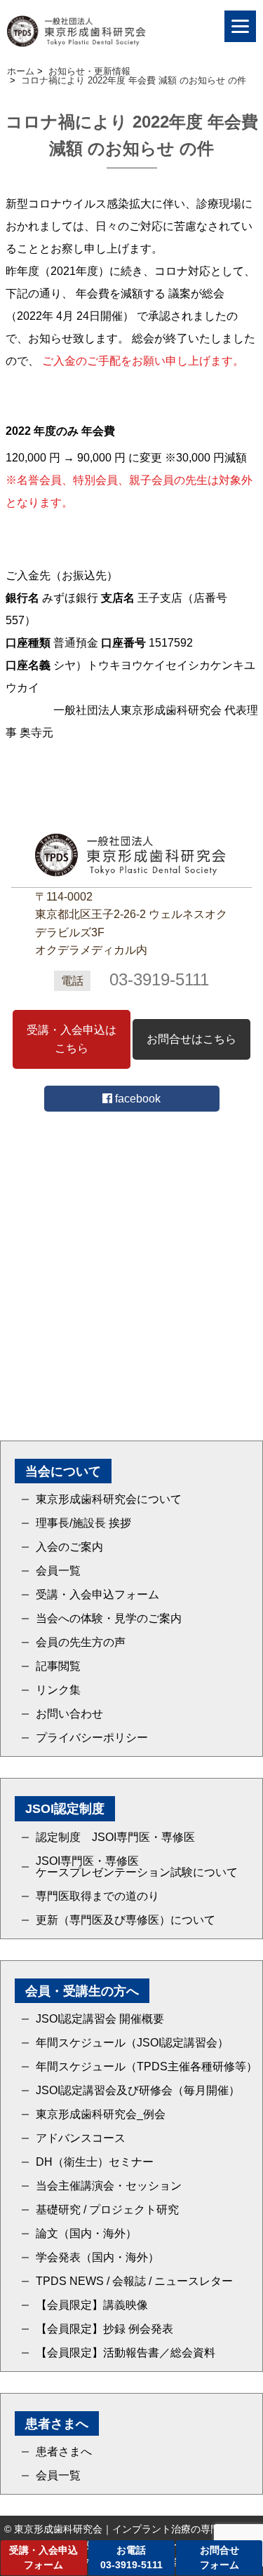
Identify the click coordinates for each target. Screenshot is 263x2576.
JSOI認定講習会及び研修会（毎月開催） (138, 2091)
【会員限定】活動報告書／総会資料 (126, 2353)
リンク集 (58, 1690)
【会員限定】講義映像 (92, 2305)
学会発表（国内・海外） (97, 2258)
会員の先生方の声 (81, 1643)
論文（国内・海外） (86, 2234)
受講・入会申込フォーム (97, 1595)
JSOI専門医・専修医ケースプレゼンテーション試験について (137, 1867)
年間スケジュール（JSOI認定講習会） (132, 2043)
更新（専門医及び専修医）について (126, 1920)
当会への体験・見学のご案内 (109, 1619)
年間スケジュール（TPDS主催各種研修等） (147, 2067)
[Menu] (240, 26)
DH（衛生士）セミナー (95, 2162)
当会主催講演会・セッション (109, 2186)
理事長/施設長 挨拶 (83, 1523)
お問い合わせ (69, 1714)
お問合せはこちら (191, 1039)
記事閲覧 (58, 1666)
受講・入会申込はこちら (72, 1039)
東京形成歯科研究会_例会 (101, 2115)
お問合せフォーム (220, 2557)
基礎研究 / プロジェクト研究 (107, 2210)
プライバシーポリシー (92, 1738)
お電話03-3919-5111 (131, 2557)
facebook (136, 1099)
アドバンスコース (81, 2138)
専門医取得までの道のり (97, 1896)
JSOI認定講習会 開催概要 (100, 2019)
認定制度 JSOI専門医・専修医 (115, 1837)
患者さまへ (64, 2452)
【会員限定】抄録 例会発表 (104, 2329)
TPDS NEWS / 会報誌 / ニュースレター (134, 2281)
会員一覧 (58, 1571)
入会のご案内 (69, 1547)
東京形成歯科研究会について (109, 1499)
